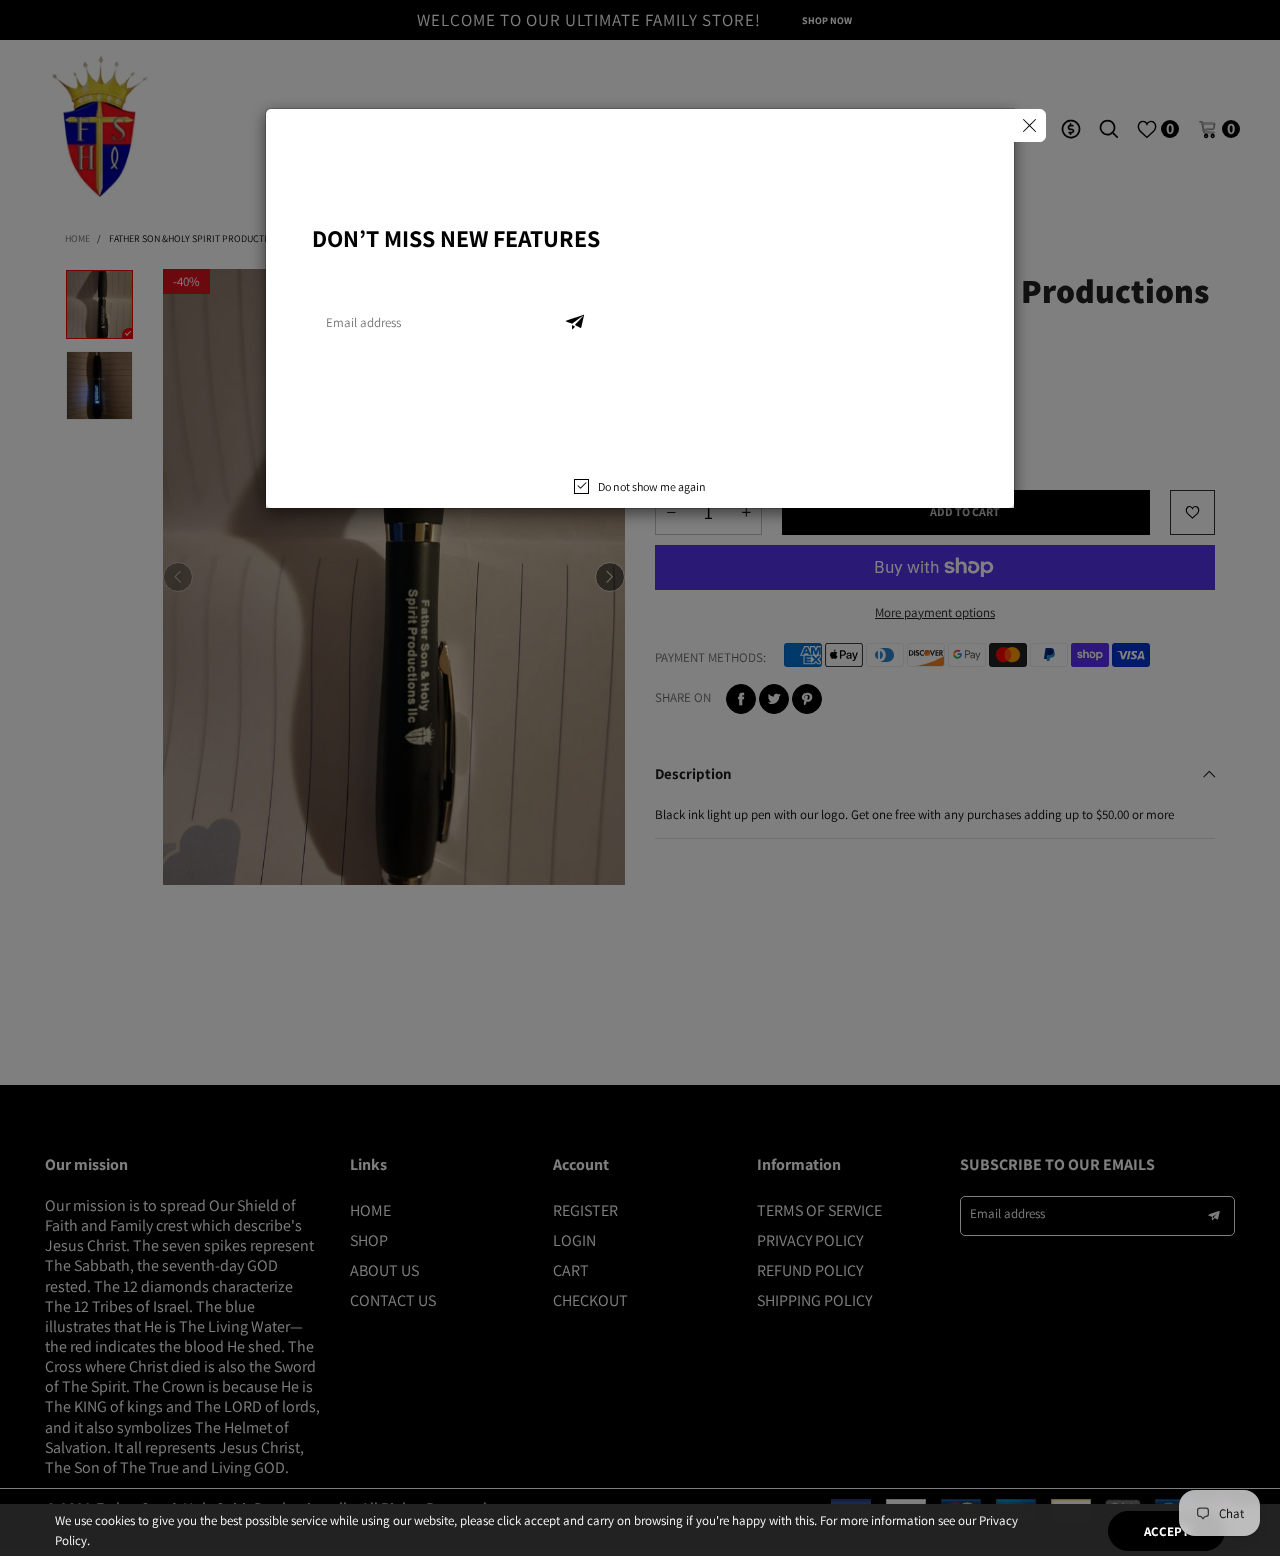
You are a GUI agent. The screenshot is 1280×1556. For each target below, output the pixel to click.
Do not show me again (652, 486)
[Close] (1029, 125)
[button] (575, 323)
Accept (1166, 1516)
